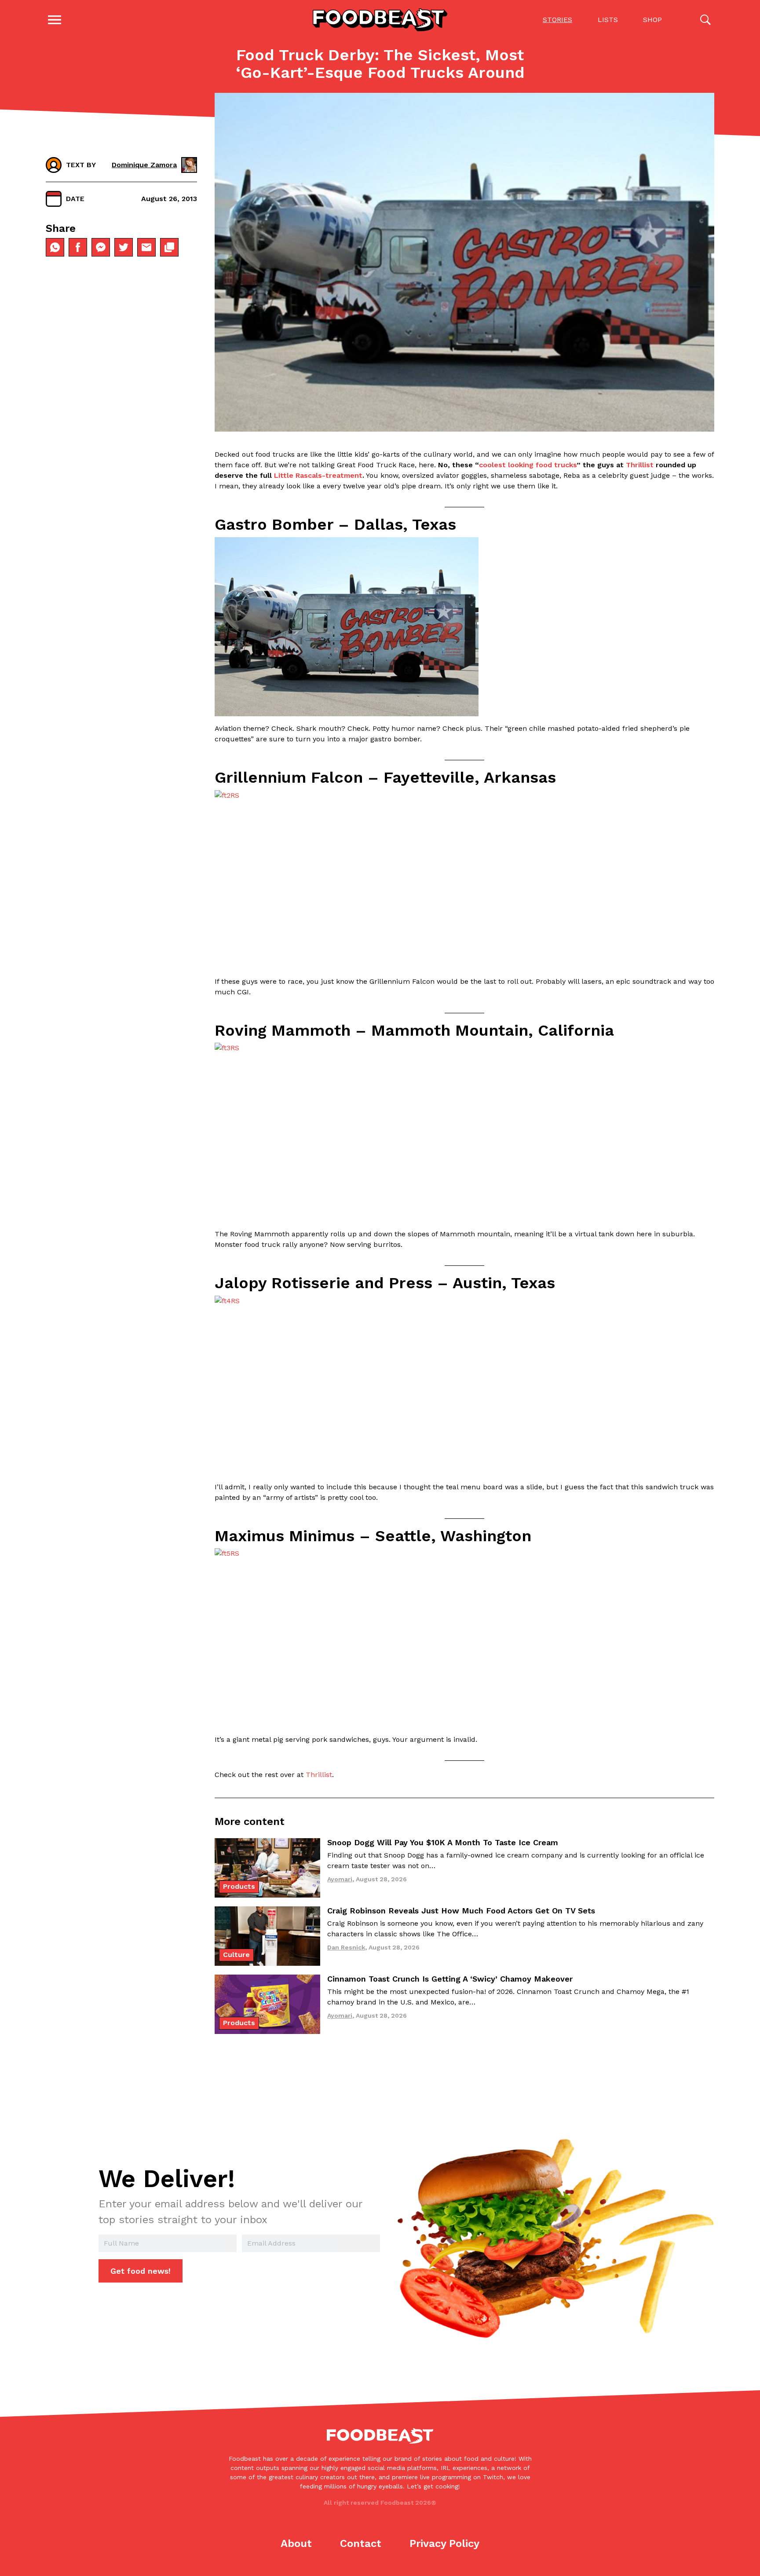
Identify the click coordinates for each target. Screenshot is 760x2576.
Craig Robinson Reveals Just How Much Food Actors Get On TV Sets (461, 1911)
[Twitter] (124, 247)
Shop (652, 20)
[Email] (146, 247)
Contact (361, 2543)
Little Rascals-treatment (318, 475)
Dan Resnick (346, 1947)
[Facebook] (78, 247)
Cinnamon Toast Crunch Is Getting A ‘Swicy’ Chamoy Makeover (450, 1979)
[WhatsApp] (55, 247)
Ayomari (340, 1879)
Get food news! (141, 2271)
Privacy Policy (444, 2543)
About (296, 2543)
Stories (557, 20)
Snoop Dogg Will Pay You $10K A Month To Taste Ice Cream (443, 1842)
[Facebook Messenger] (101, 247)
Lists (608, 20)
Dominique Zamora (144, 165)
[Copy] (169, 247)
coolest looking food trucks (528, 465)
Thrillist (640, 465)
